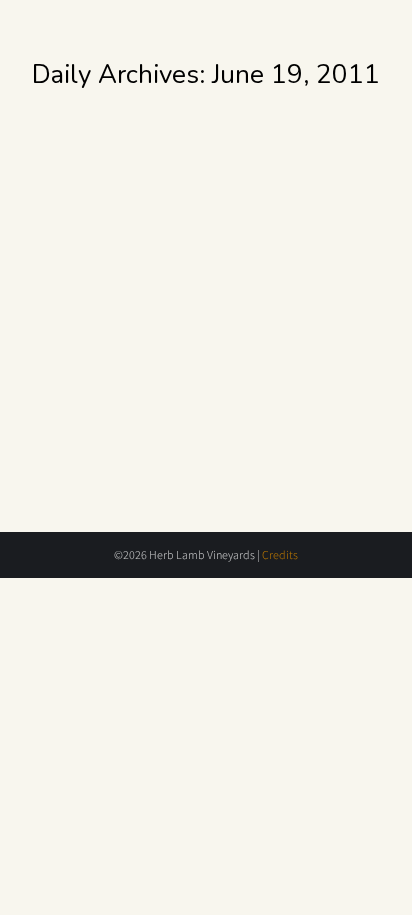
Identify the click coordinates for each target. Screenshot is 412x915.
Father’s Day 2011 (143, 203)
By (149, 234)
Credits (280, 554)
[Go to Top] (382, 885)
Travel (71, 234)
